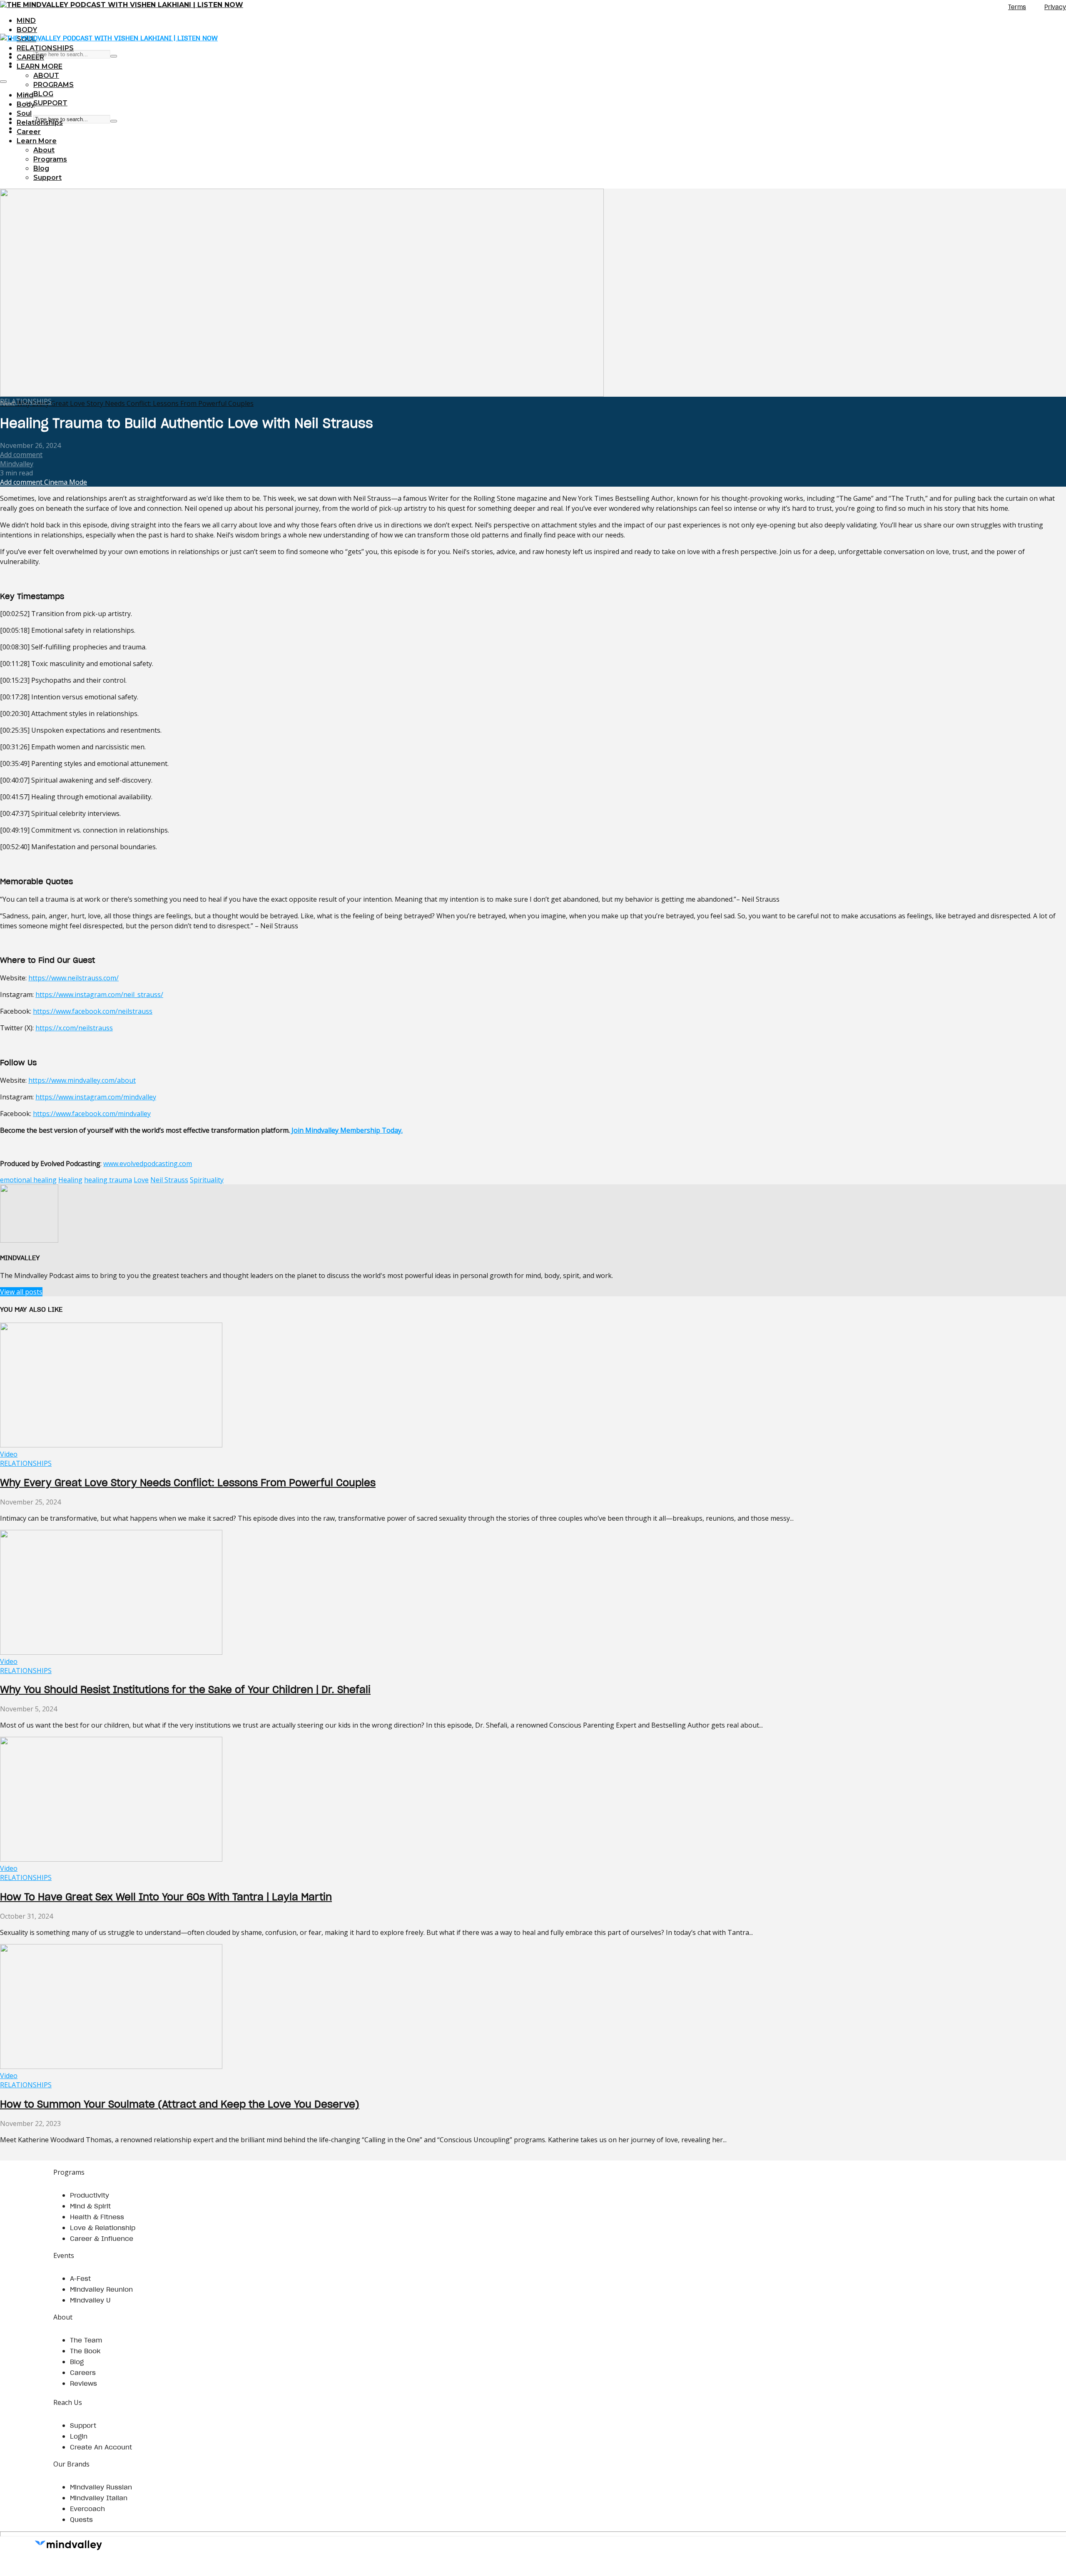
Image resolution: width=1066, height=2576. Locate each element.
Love (141, 1180)
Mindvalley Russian (101, 2487)
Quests (81, 2519)
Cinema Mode (65, 482)
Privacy (1055, 7)
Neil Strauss (169, 1180)
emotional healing (28, 1180)
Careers (83, 2372)
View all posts (21, 1292)
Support (50, 103)
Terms (1017, 7)
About (46, 76)
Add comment (21, 455)
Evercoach (87, 2509)
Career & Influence (102, 2238)
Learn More (40, 66)
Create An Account (101, 2447)
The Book (85, 2351)
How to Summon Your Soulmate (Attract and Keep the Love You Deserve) (180, 2104)
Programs (54, 85)
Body (27, 30)
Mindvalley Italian (99, 2498)
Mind (26, 21)
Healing (70, 1180)
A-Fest (80, 2278)
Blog (43, 94)
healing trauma (108, 1180)
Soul (24, 113)
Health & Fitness (97, 2217)
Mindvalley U (90, 2300)
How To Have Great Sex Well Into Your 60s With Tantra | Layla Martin (166, 1897)
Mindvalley (17, 464)
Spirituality (207, 1180)
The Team (86, 2340)
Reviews (83, 2383)
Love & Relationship (103, 2228)
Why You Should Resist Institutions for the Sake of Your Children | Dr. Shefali (185, 1690)
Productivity (90, 2195)
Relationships (45, 48)
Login (79, 2436)
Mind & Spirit (90, 2206)
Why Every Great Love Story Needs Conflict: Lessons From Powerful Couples (188, 1483)
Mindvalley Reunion (101, 2289)
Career (30, 57)
